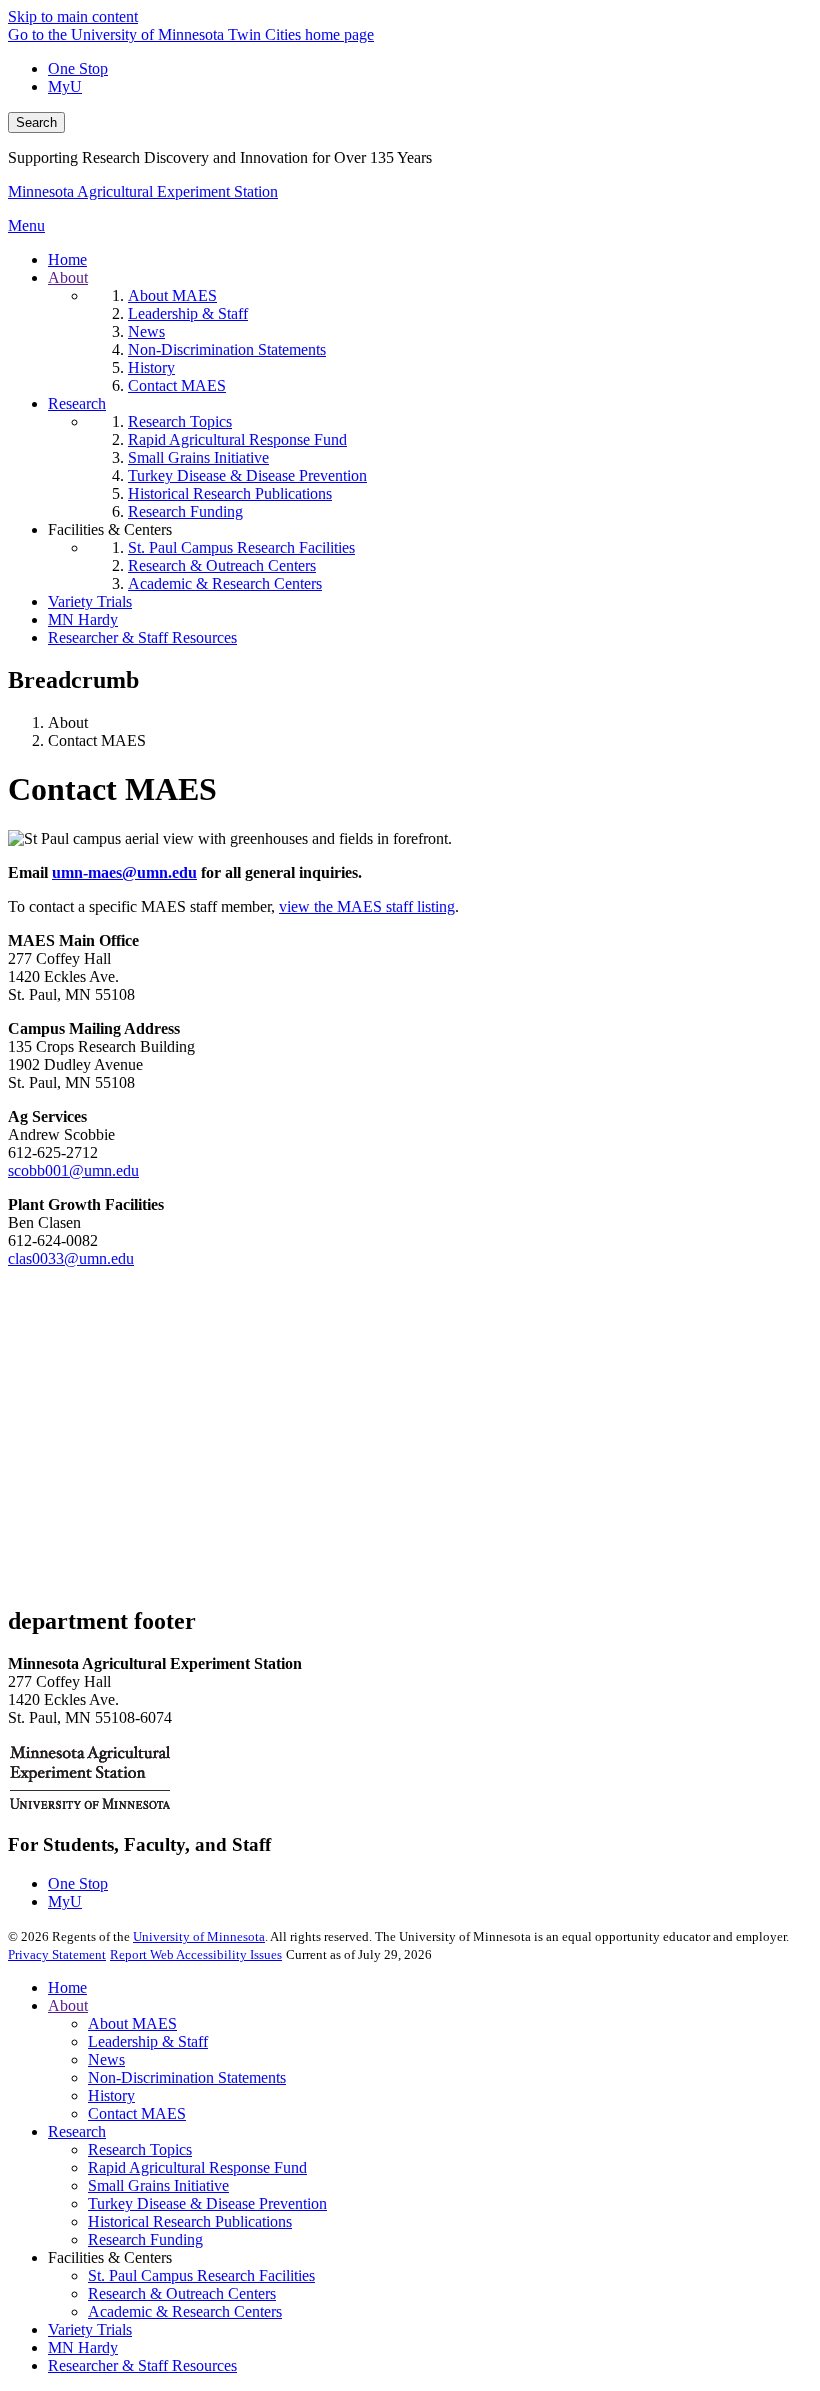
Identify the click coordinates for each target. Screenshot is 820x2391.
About (68, 2005)
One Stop (78, 68)
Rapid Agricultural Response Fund (197, 2167)
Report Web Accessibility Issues (196, 1954)
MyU (65, 86)
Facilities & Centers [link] (110, 529)
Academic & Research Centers (185, 2311)
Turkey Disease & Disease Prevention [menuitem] (247, 475)
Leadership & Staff (148, 2041)
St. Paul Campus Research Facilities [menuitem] (241, 547)
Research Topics (140, 2149)
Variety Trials (90, 2329)
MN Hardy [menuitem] (83, 619)
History (111, 2095)
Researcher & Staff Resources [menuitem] (142, 637)
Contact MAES (137, 2113)
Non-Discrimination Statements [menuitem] (227, 349)
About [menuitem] (68, 277)
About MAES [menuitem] (172, 295)
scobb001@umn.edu (73, 1170)
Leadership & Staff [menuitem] (188, 313)
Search (36, 122)
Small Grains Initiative (158, 2185)
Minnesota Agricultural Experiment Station (143, 191)
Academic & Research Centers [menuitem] (225, 583)
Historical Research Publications (190, 2221)
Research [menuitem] (77, 403)
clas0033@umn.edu (71, 1258)
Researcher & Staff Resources (142, 2365)
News (106, 2059)
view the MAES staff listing (367, 906)
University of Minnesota (199, 1936)
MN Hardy (83, 2347)
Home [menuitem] (67, 259)
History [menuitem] (151, 367)
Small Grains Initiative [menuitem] (198, 457)
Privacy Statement (57, 1954)
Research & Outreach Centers (182, 2293)
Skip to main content (73, 16)
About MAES (132, 2023)
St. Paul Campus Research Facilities (201, 2275)
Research (77, 2131)
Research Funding (145, 2239)
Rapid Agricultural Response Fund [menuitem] (237, 439)
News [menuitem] (146, 331)
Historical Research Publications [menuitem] (230, 493)
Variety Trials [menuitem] (90, 601)
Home (67, 1987)
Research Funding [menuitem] (185, 511)
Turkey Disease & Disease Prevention (207, 2203)
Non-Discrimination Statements (187, 2077)
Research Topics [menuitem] (180, 421)
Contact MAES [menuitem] (177, 385)
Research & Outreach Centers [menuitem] (222, 565)
